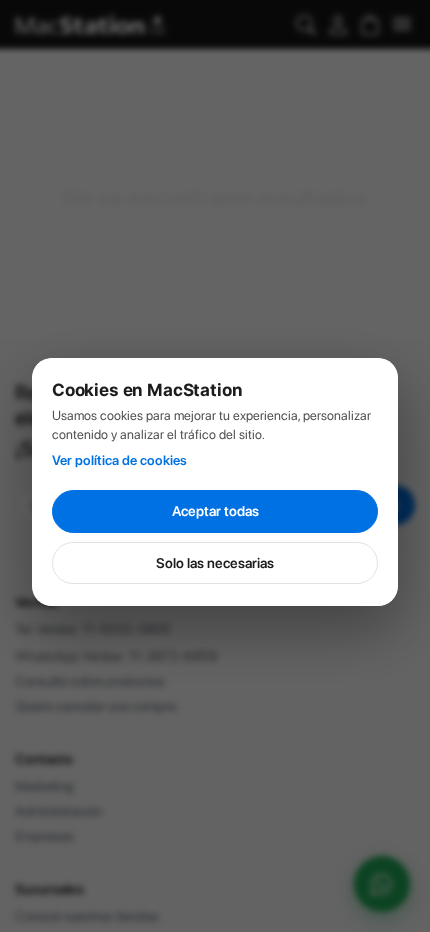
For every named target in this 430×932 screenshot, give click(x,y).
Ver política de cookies (119, 460)
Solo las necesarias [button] (215, 563)
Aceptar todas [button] (215, 511)
